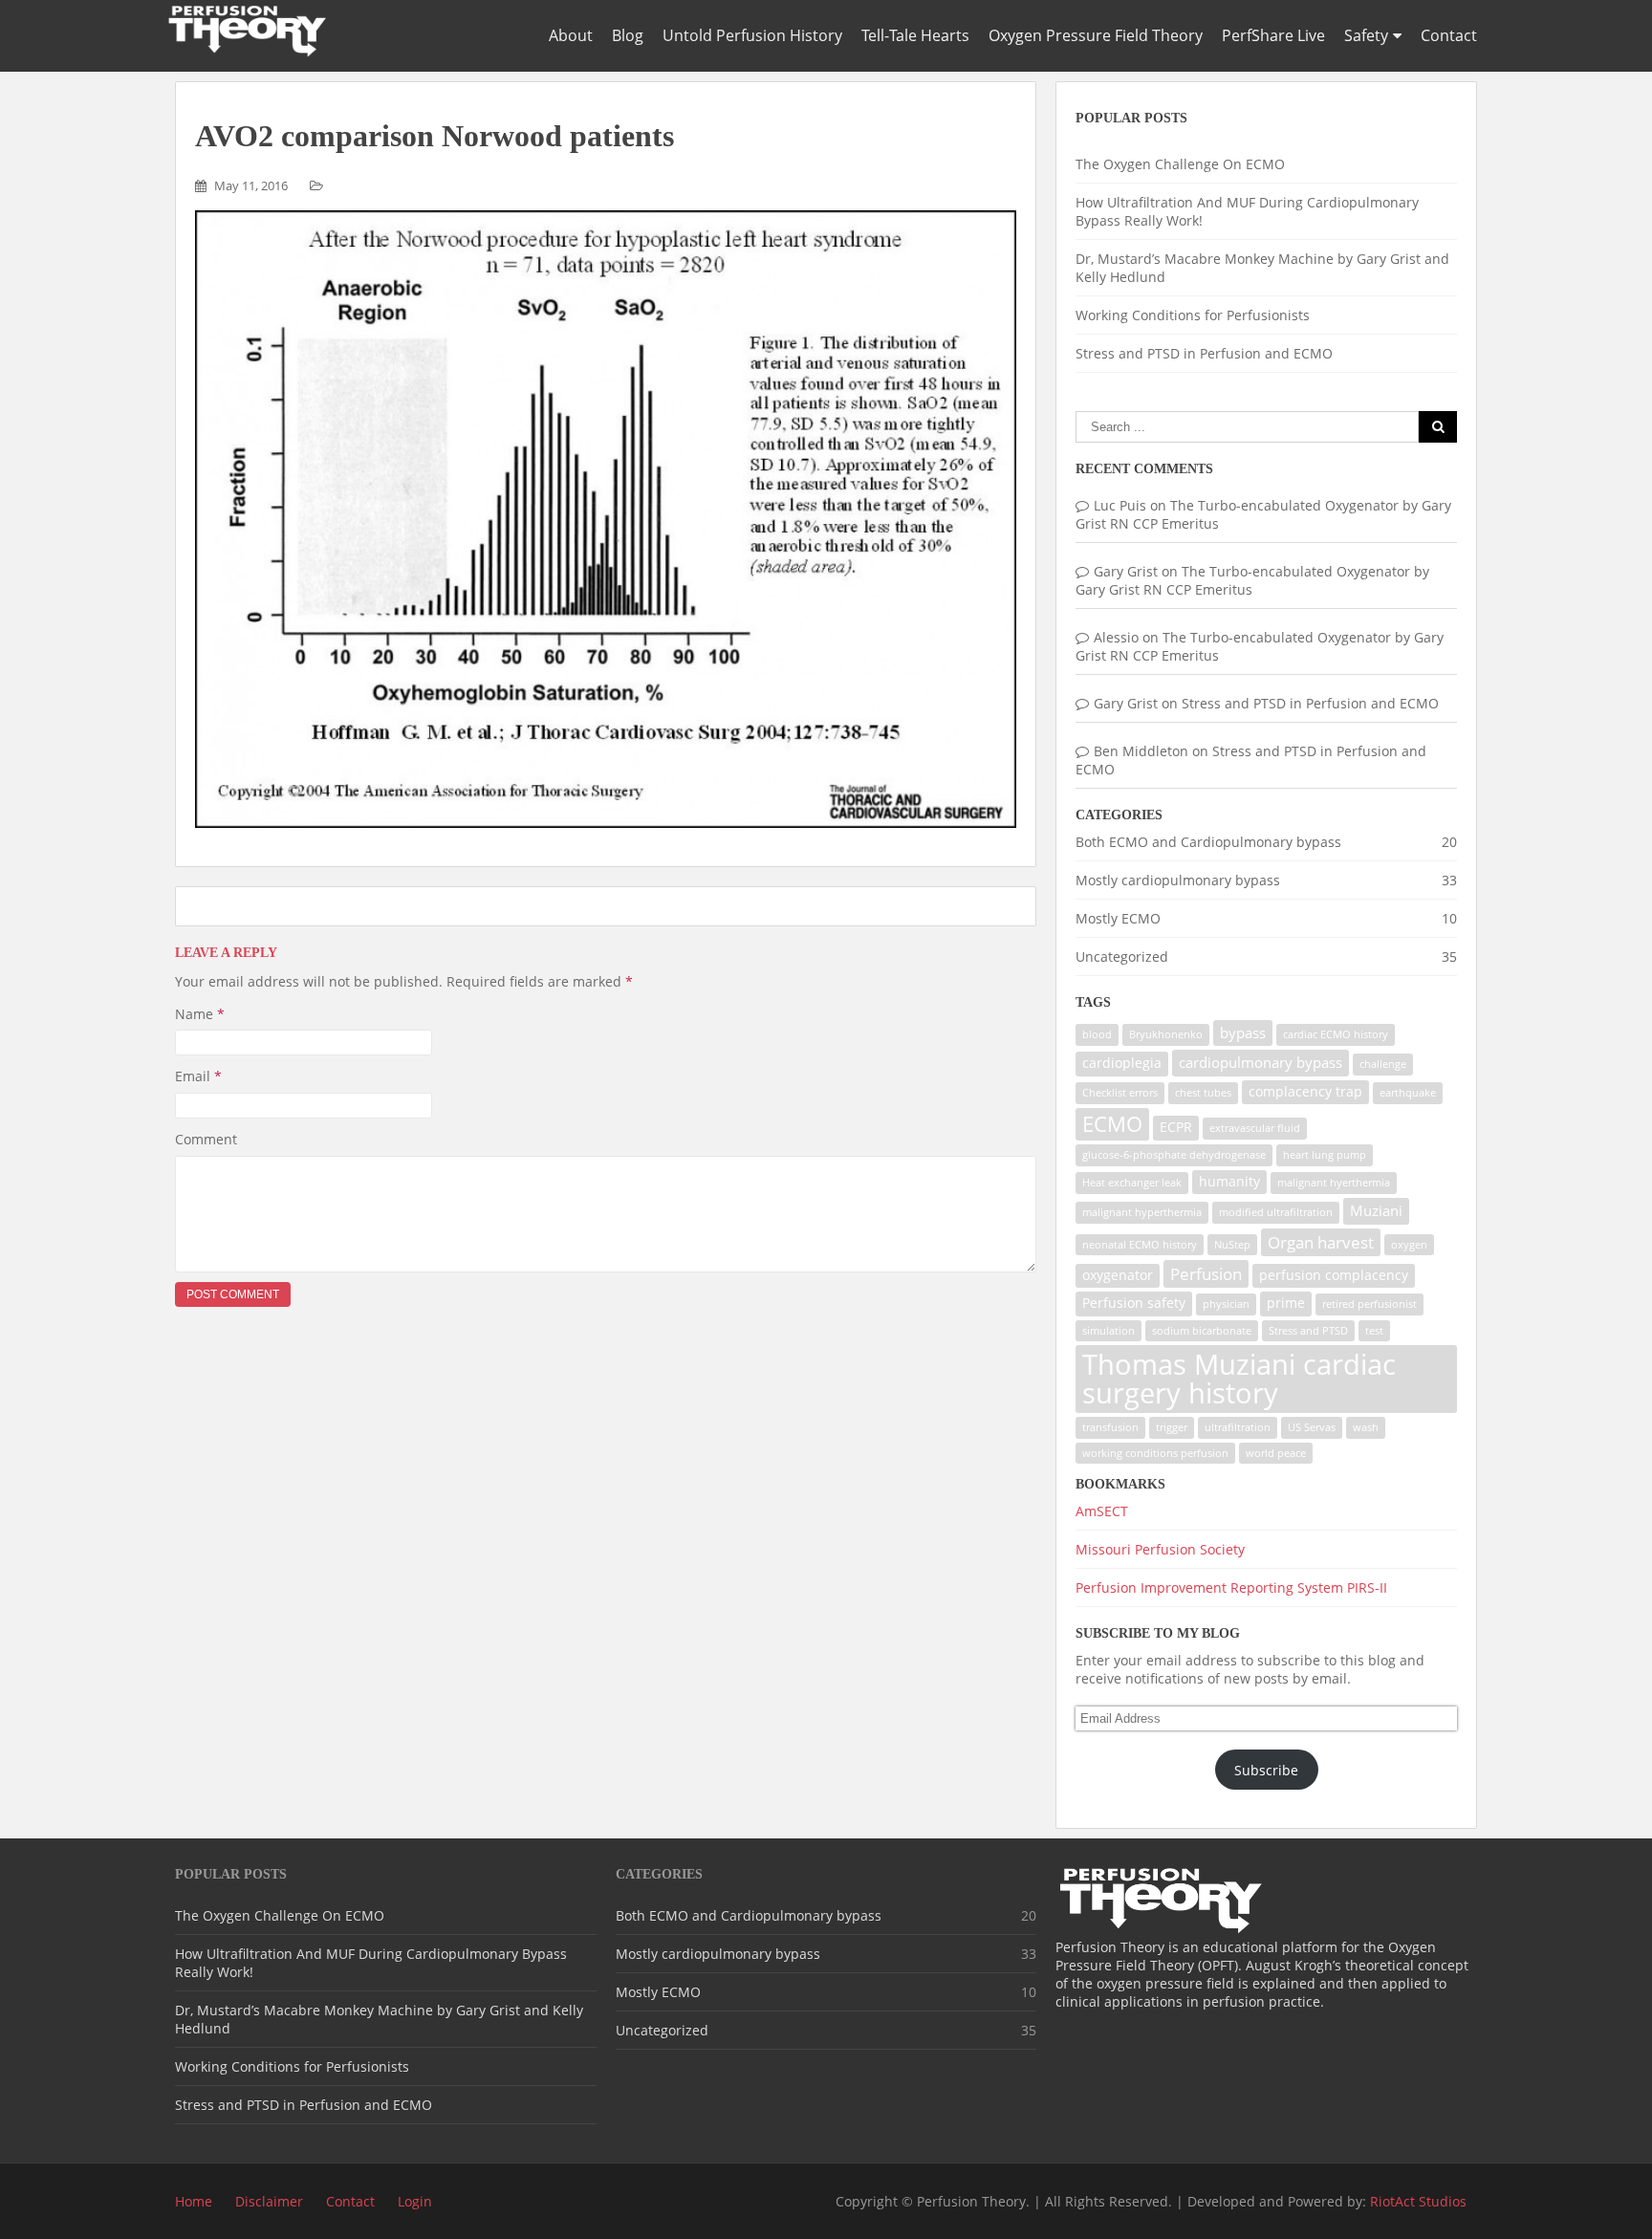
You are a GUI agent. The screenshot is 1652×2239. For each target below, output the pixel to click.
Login (415, 2201)
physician (1226, 1304)
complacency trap (1305, 1092)
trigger (1172, 1427)
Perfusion (1206, 1274)
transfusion (1110, 1427)
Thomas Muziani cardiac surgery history (1239, 1378)
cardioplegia (1122, 1063)
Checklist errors (1120, 1093)
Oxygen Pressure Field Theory (1096, 35)
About (571, 35)
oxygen (1409, 1245)
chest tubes (1203, 1093)
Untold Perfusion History (752, 35)
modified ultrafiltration (1276, 1212)
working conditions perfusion (1155, 1453)
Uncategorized (1122, 956)
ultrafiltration (1238, 1427)
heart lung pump (1325, 1155)
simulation (1109, 1331)
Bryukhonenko (1166, 1034)
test (1374, 1331)
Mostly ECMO (1118, 918)
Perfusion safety (1134, 1303)
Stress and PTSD (1308, 1331)
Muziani (1376, 1211)
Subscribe (1266, 1770)
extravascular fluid (1255, 1128)
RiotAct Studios (1418, 2201)
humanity (1229, 1182)
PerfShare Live (1273, 35)
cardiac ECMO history (1336, 1034)
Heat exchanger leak (1132, 1183)
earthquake (1408, 1093)
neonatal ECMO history (1140, 1245)
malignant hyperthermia (1142, 1212)
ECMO (1112, 1124)
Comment (206, 1139)
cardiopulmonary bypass (1261, 1063)
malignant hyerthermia (1334, 1183)
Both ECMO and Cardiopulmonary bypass (1208, 842)
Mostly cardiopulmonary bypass (1178, 880)
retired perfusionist (1369, 1304)
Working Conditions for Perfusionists (1193, 315)
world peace (1276, 1453)
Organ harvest (1321, 1242)
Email (198, 1076)
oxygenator (1118, 1275)
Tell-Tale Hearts (915, 35)
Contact (1449, 35)
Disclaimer (269, 2201)
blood (1097, 1034)
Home (194, 2201)
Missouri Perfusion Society (1160, 1549)
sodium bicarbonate (1202, 1331)
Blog (628, 35)
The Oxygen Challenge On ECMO (1180, 164)
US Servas (1312, 1427)
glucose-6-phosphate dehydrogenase (1174, 1155)
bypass (1243, 1033)
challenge (1383, 1064)
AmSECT (1102, 1511)
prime (1286, 1303)
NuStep (1232, 1245)
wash (1366, 1427)
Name (200, 1014)
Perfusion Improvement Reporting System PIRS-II (1231, 1587)
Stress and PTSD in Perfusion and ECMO (1204, 353)
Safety (1366, 35)
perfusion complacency (1334, 1275)
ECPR (1176, 1127)
